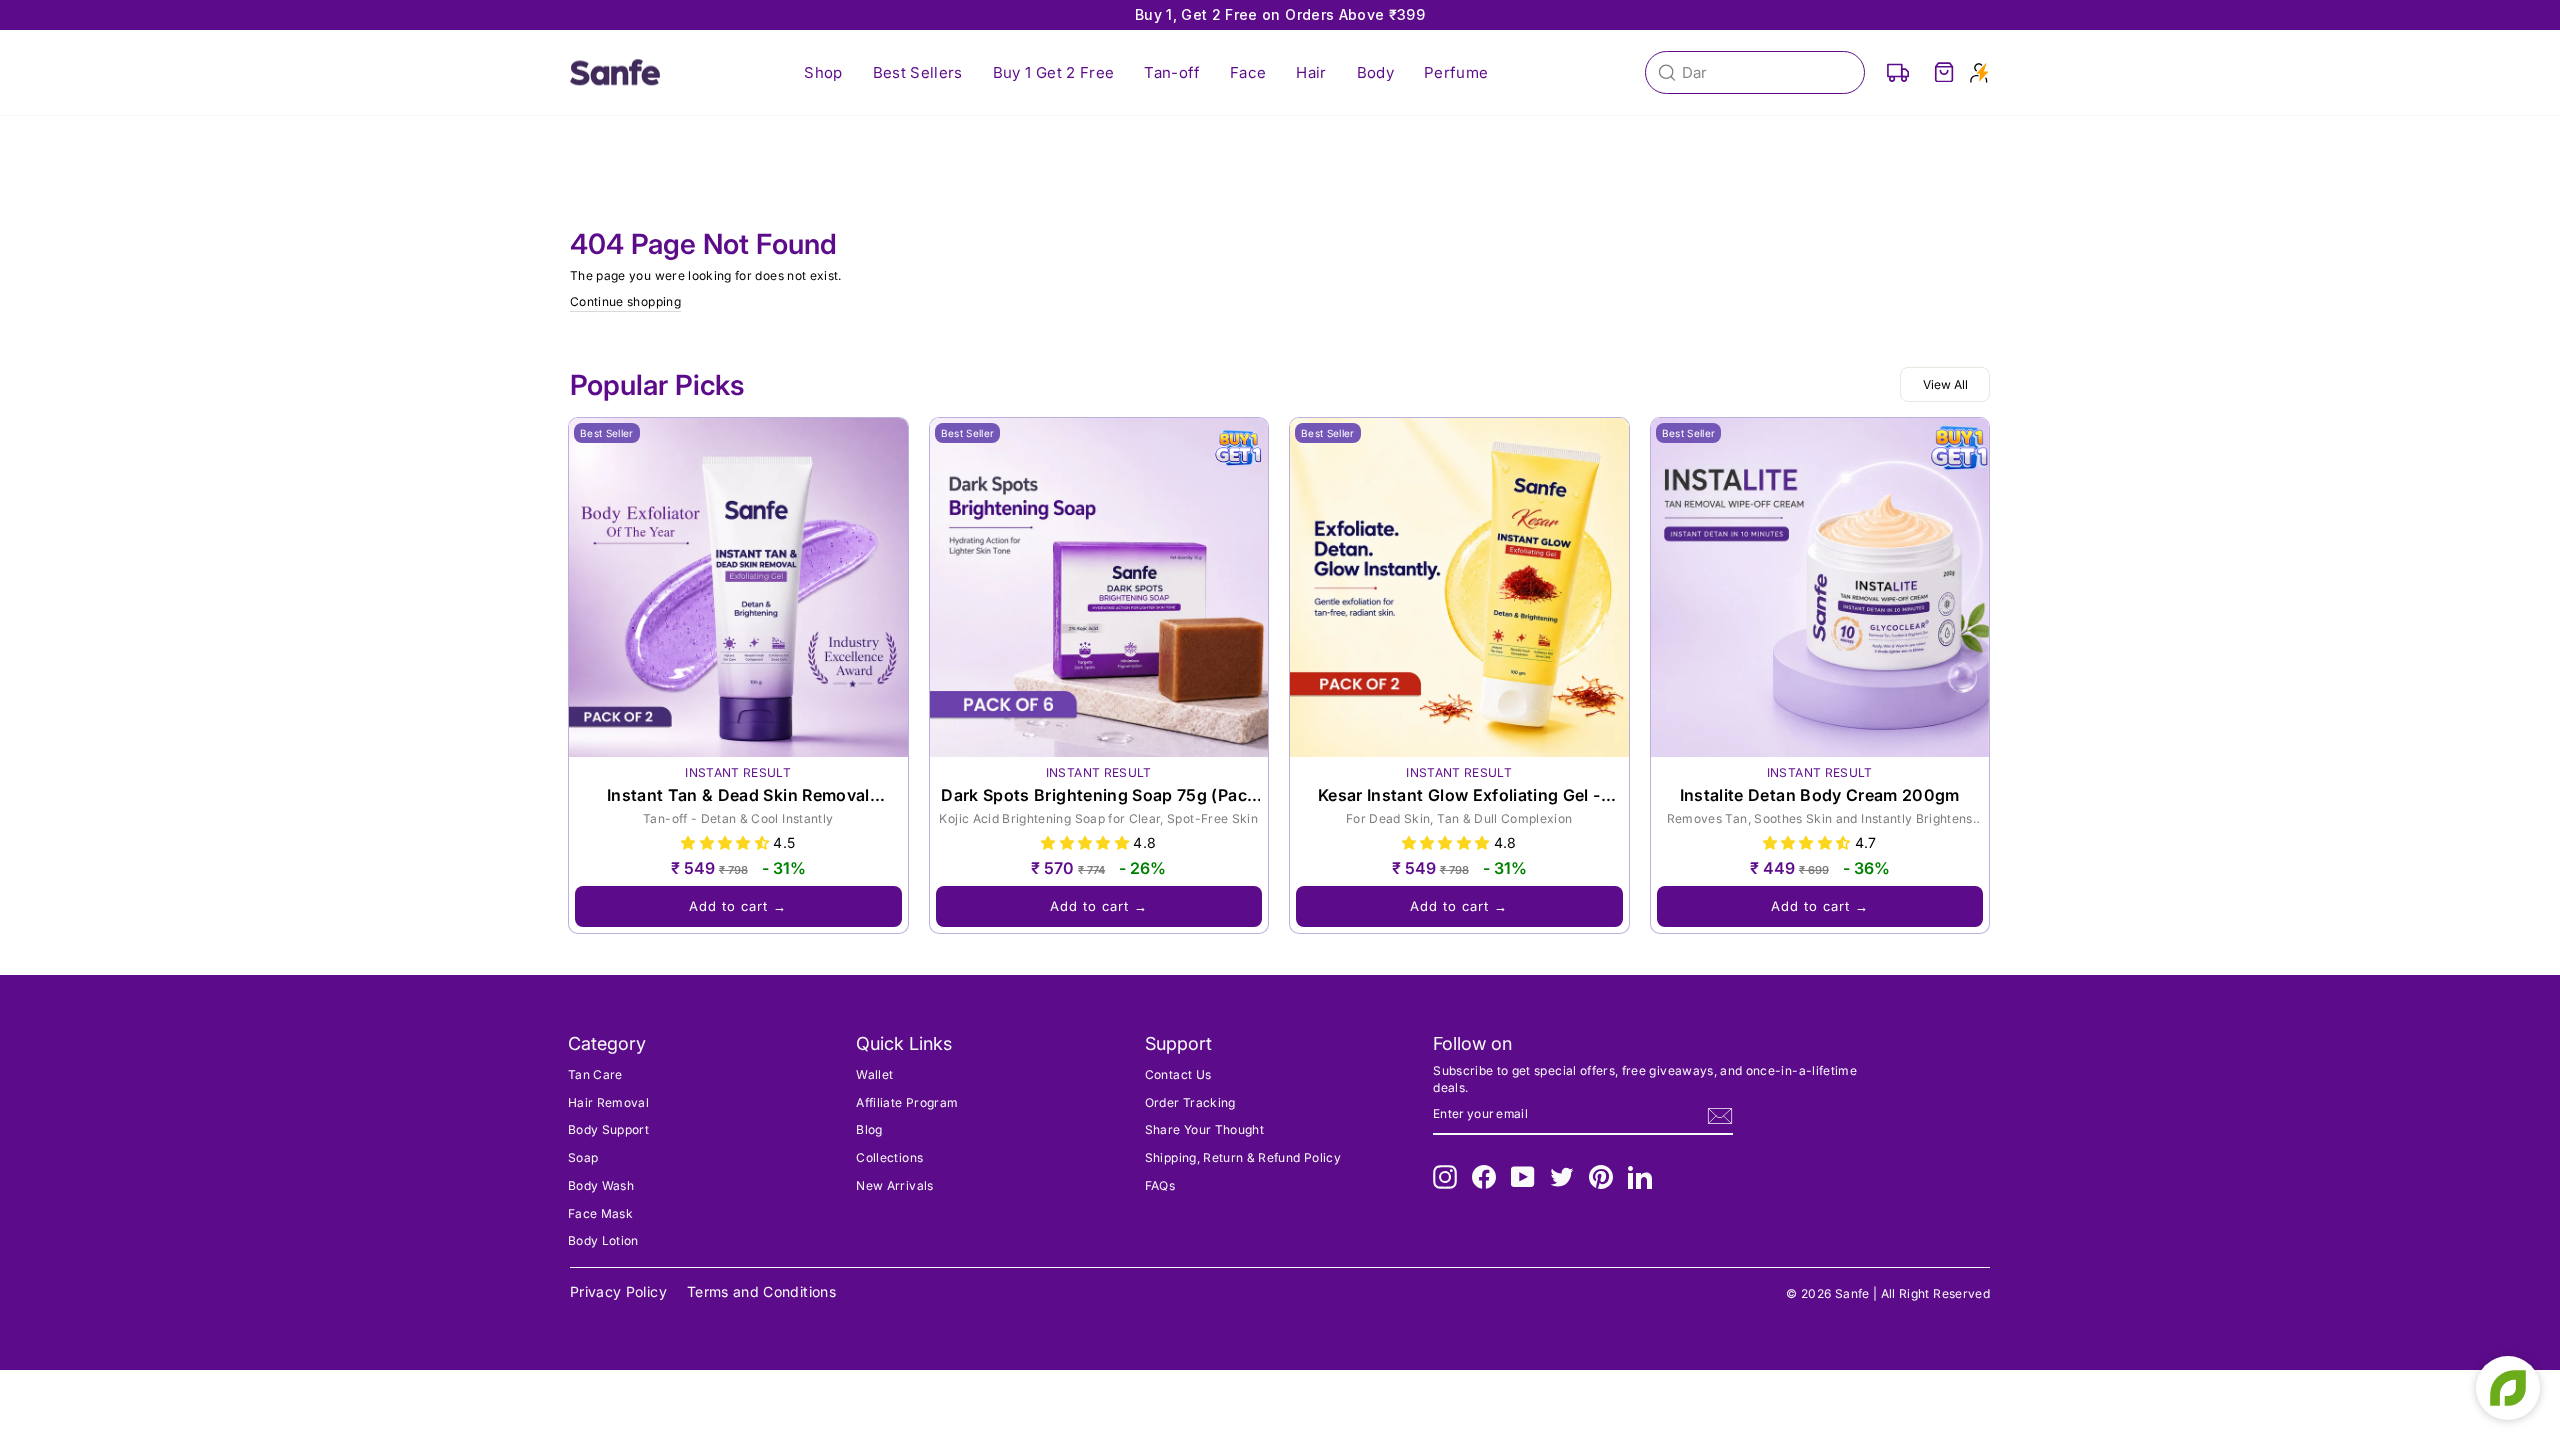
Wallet (874, 1074)
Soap (583, 1157)
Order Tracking (1190, 1102)
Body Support (608, 1129)
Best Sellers (918, 72)
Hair (1311, 72)
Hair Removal (608, 1102)
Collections (889, 1157)
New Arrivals (894, 1185)
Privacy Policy (618, 1291)
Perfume (1456, 72)
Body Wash (601, 1185)
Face (1248, 72)
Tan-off (1171, 72)
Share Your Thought (1204, 1129)
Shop (823, 72)
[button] (727, 842)
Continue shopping (625, 301)
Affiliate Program (907, 1102)
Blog (869, 1129)
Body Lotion (603, 1240)
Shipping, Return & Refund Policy (1243, 1157)
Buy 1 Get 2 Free (1054, 72)
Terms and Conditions (761, 1291)
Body (1375, 72)
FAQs (1160, 1185)
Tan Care (595, 1074)
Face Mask (600, 1213)
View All (1945, 384)
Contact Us (1178, 1074)
